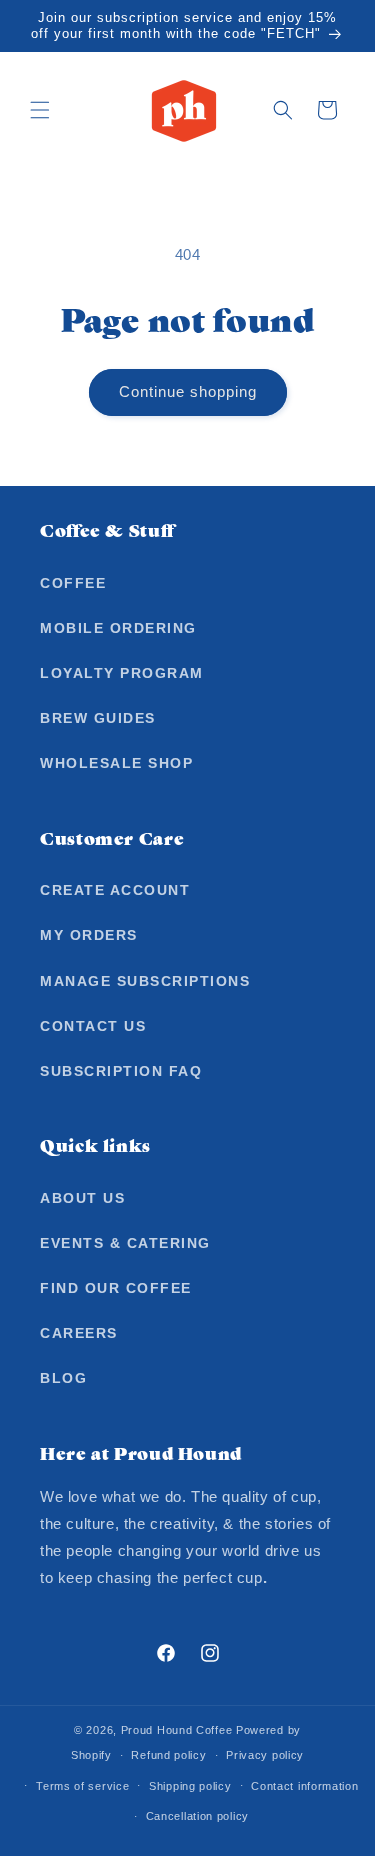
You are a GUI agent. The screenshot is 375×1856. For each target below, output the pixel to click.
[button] (40, 110)
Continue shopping (188, 391)
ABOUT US (82, 1198)
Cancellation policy (197, 1816)
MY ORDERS (89, 935)
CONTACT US (93, 1026)
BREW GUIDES (98, 718)
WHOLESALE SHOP (116, 763)
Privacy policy (265, 1755)
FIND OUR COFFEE (116, 1288)
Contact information (304, 1786)
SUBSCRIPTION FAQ (121, 1071)
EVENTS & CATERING (125, 1243)
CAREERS (79, 1333)
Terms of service (82, 1786)
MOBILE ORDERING (118, 628)
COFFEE (73, 583)
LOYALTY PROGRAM (122, 673)
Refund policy (168, 1755)
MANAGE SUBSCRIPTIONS (145, 981)
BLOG (63, 1378)
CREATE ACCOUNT (115, 890)
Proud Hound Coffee (177, 1730)
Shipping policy (190, 1786)
